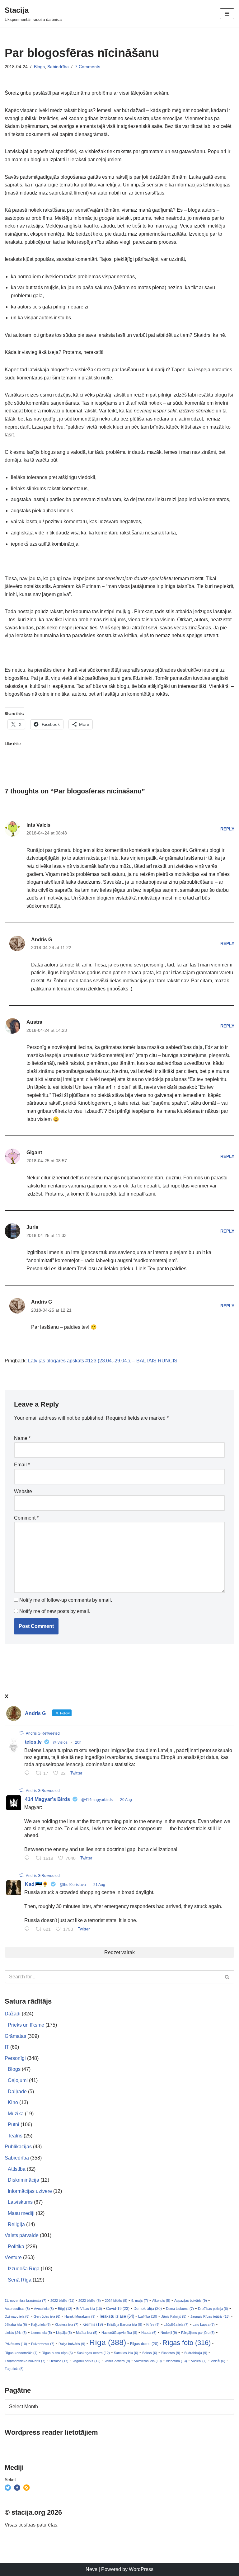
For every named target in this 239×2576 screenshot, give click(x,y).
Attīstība (17, 2169)
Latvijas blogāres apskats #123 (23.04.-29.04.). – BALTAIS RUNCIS (103, 1361)
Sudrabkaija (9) (196, 2353)
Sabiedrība (58, 67)
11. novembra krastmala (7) (26, 2301)
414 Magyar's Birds (47, 1799)
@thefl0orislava (73, 1885)
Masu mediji (21, 2213)
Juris (32, 1227)
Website (23, 1491)
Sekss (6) (150, 2353)
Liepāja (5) (64, 2333)
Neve (91, 2569)
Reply (227, 829)
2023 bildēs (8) (90, 2301)
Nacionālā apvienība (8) (119, 2333)
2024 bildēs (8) (116, 2301)
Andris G (42, 940)
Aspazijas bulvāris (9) (191, 2301)
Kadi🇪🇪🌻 (37, 1884)
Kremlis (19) (93, 2325)
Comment (26, 1518)
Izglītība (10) (148, 2316)
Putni (14, 2125)
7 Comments (88, 67)
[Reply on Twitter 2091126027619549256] (28, 1774)
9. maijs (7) (140, 2301)
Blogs (39, 67)
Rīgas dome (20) (144, 2344)
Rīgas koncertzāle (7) (21, 2353)
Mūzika (16, 2114)
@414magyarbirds (97, 1800)
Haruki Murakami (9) (80, 2316)
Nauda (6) (149, 2333)
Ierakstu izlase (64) (117, 2316)
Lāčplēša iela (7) (176, 2325)
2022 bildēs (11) (62, 2301)
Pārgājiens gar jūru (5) (198, 2333)
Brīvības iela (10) (89, 2309)
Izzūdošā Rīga (24, 2269)
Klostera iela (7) (67, 2325)
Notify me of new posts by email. (55, 1611)
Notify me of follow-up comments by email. (66, 1600)
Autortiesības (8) (17, 2309)
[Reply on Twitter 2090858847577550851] (28, 1930)
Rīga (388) (108, 2342)
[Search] (227, 1977)
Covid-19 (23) (118, 2308)
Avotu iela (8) (44, 2309)
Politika (16, 2247)
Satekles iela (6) (126, 2353)
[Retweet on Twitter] (21, 1733)
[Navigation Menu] (227, 14)
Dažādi (13, 2014)
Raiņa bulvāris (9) (72, 2344)
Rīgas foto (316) (187, 2343)
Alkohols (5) (161, 2301)
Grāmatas (15, 2036)
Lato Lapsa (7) (204, 2325)
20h (78, 1742)
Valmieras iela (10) (148, 2361)
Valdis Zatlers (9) (117, 2361)
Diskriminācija (23, 2180)
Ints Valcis (38, 825)
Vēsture (13, 2257)
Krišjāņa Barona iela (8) (125, 2325)
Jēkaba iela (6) (16, 2325)
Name (22, 1438)
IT (7, 2047)
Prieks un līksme (26, 2025)
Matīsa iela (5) (87, 2333)
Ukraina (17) (59, 2361)
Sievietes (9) (171, 2353)
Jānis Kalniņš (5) (174, 2316)
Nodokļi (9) (169, 2333)
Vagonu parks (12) (87, 2361)
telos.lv (33, 1742)
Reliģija (16, 2224)
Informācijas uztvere (30, 2191)
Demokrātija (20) (148, 2309)
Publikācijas (18, 2147)
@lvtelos (60, 1742)
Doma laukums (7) (180, 2309)
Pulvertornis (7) (43, 2344)
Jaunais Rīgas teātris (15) (210, 2316)
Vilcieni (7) (199, 2361)
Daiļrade (17, 2092)
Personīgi (15, 2058)
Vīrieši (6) (218, 2361)
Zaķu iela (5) (14, 2369)
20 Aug (126, 1800)
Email (22, 1465)
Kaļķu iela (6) (41, 2325)
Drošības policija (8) (213, 2309)
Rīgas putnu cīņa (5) (57, 2353)
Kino (13, 2102)
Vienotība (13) (176, 2361)
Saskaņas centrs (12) (93, 2353)
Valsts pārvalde (22, 2235)
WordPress (141, 2569)
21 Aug (99, 1885)
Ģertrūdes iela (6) (47, 2316)
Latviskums (20, 2202)
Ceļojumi (18, 2080)
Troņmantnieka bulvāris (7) (25, 2361)
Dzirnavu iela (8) (17, 2316)
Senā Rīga (20, 2280)
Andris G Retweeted (43, 1733)
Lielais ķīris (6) (16, 2333)
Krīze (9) (153, 2325)
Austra (34, 1022)
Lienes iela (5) (41, 2333)
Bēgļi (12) (65, 2309)
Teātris (15, 2136)
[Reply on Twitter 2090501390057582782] (28, 1859)
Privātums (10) (16, 2344)
